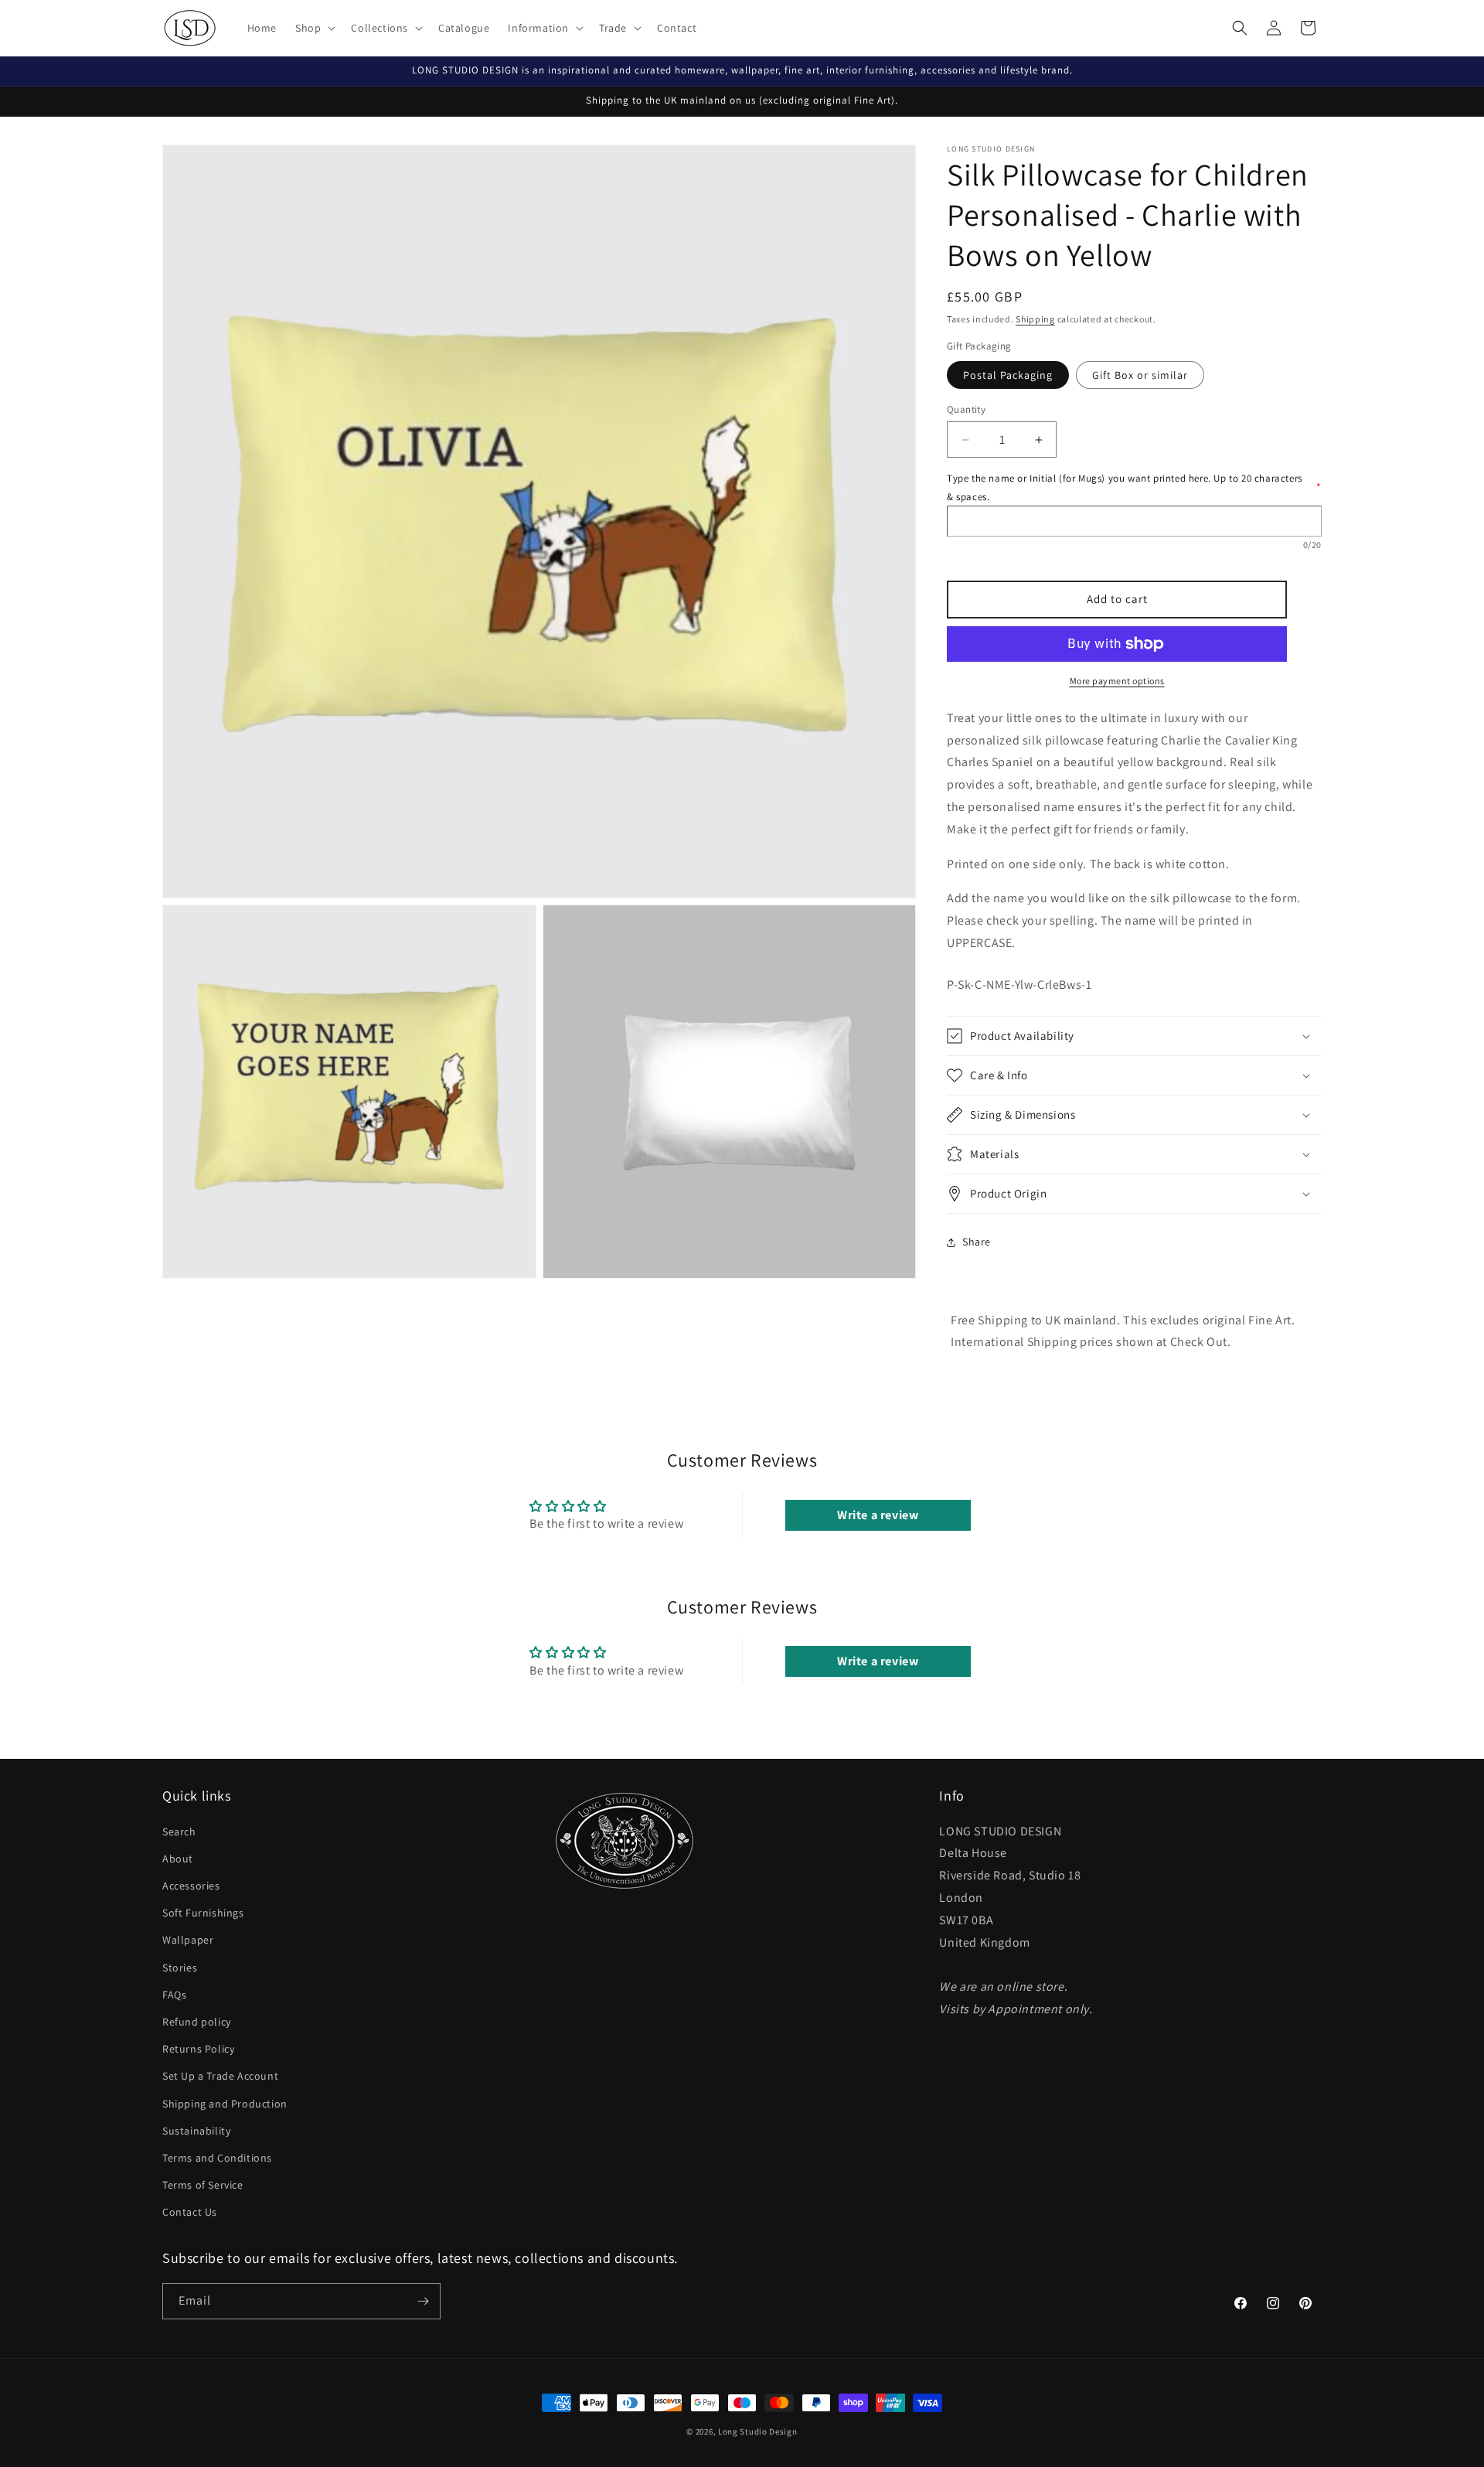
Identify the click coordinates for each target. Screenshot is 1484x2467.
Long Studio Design (758, 2431)
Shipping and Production (225, 2104)
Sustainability (196, 2131)
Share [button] (977, 1242)
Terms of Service (203, 2185)
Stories (180, 1968)
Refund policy (197, 2022)
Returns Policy (198, 2049)
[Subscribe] (423, 2301)
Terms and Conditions (217, 2158)
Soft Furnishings (203, 1913)
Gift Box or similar (1140, 375)
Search (179, 1832)
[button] (314, 28)
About (178, 1859)
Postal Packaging (1008, 375)
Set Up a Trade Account (220, 2076)
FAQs (174, 1995)
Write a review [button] (878, 1515)
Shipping (1035, 319)
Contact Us (190, 2212)
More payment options (1117, 681)
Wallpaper (188, 1940)
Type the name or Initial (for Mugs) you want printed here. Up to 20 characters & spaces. (1134, 487)
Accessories (191, 1886)
